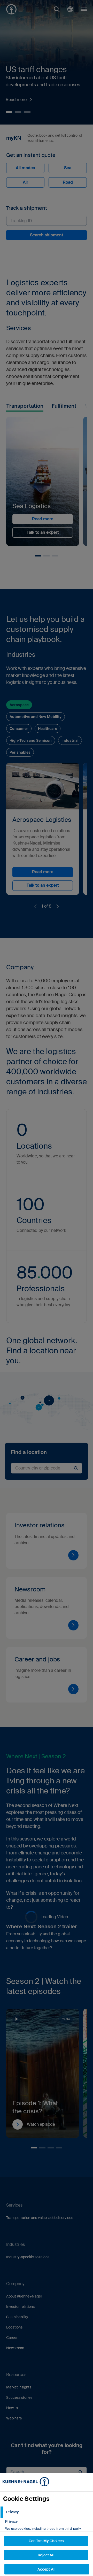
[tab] (47, 2512)
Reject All (46, 2555)
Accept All (47, 2569)
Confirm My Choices (46, 2541)
